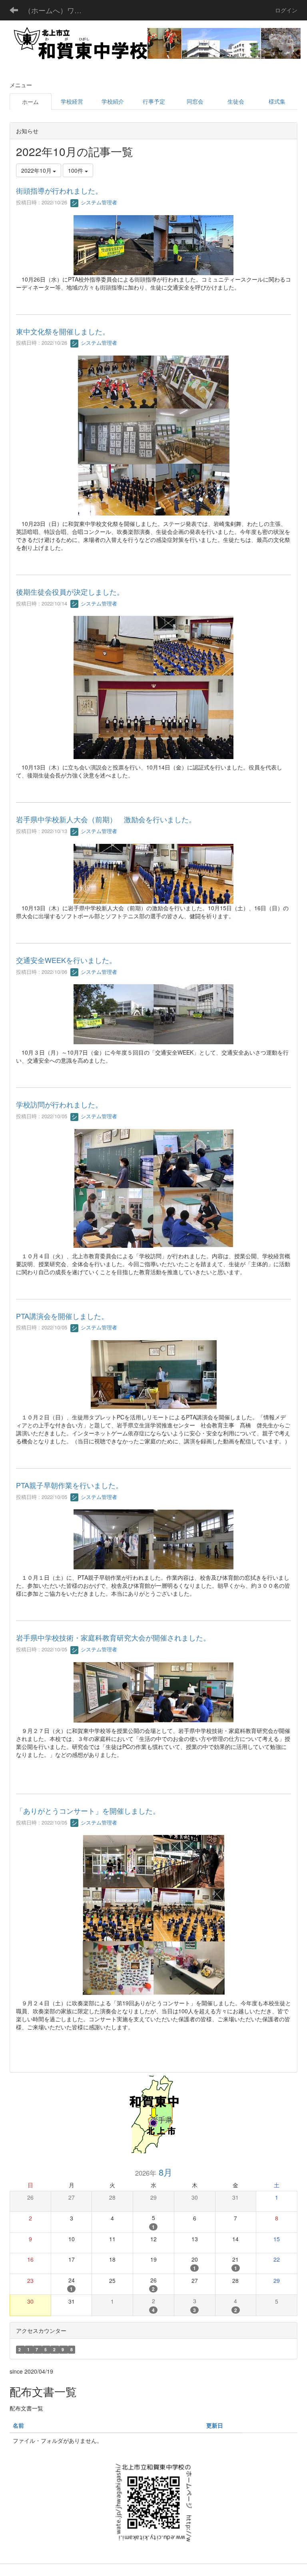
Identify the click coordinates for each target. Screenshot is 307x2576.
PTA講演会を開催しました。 (62, 1316)
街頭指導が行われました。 (59, 190)
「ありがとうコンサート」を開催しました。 (88, 1811)
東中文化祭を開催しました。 (63, 331)
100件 (76, 170)
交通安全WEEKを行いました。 (66, 960)
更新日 (215, 2425)
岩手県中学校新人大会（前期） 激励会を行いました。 (106, 819)
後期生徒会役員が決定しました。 (70, 592)
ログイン (286, 10)
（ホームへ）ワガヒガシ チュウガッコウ (58, 10)
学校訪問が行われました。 (59, 1104)
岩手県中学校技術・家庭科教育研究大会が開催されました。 (113, 1637)
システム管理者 (98, 202)
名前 (18, 2425)
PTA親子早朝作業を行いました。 (69, 1485)
